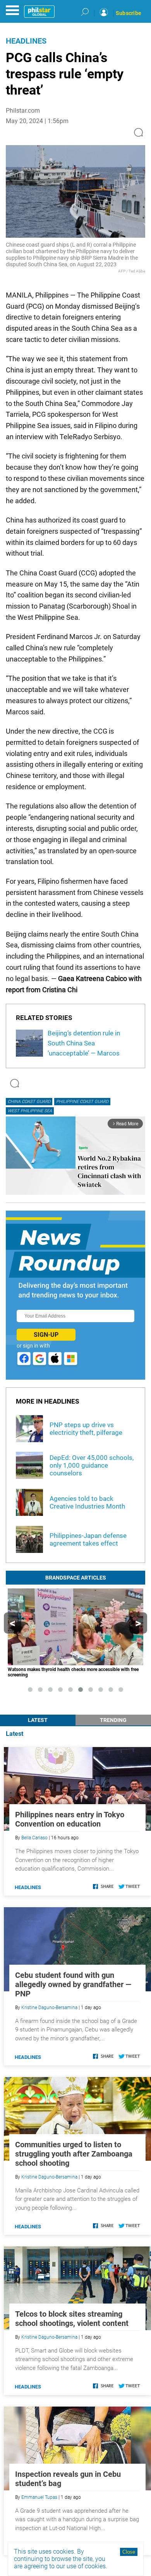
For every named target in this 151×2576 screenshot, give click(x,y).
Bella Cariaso (34, 1838)
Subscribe (129, 13)
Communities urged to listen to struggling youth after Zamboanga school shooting (74, 2154)
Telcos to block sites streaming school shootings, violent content (72, 2319)
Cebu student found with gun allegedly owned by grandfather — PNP (73, 1984)
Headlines (26, 41)
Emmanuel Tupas (39, 2497)
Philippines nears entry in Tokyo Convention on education (70, 1819)
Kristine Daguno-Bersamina (49, 2008)
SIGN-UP (46, 1335)
